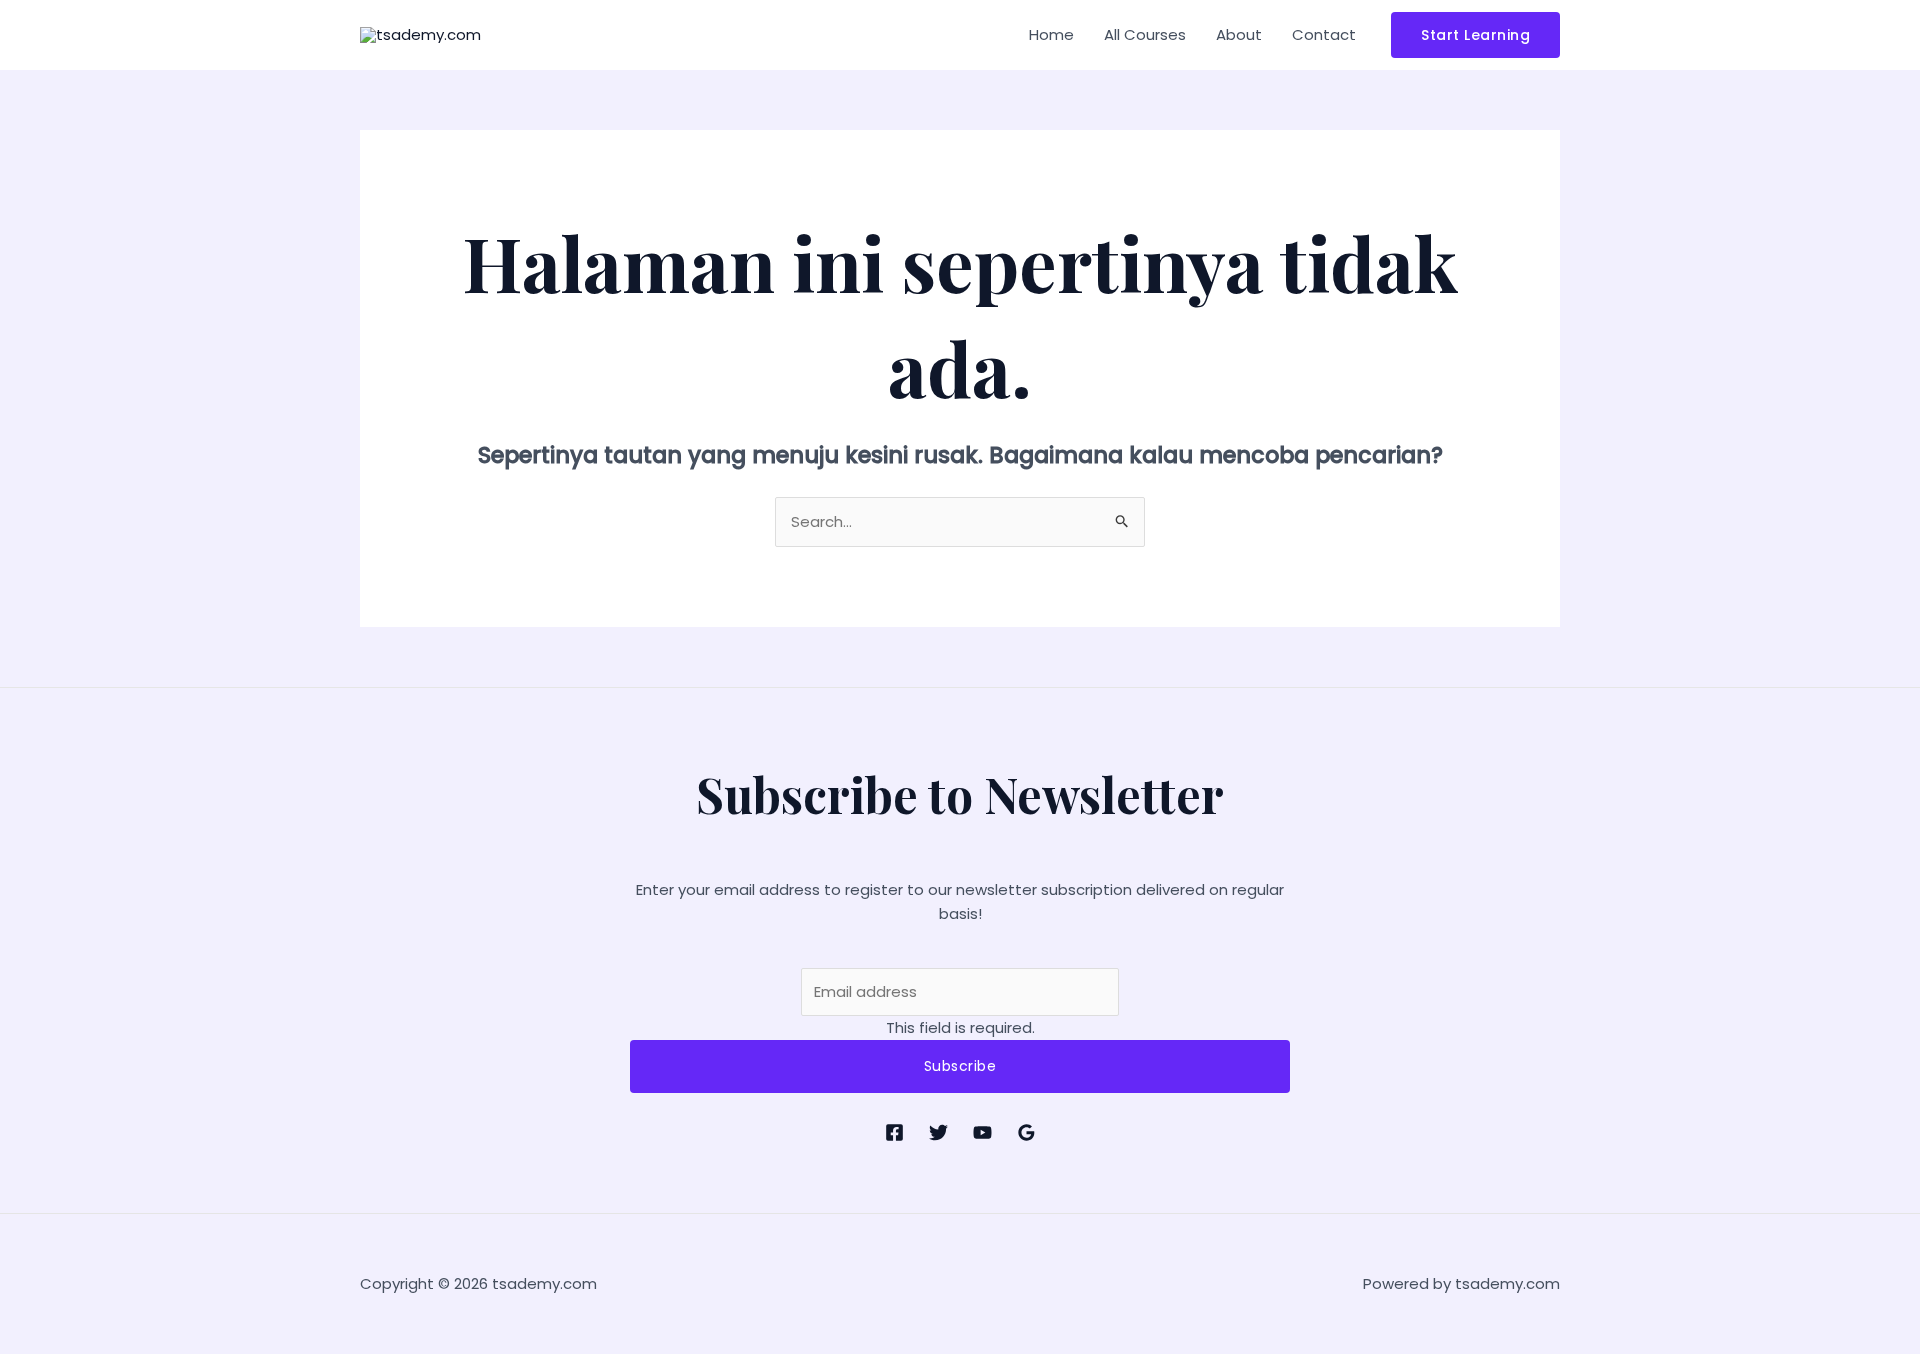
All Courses (1145, 34)
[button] (1475, 35)
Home (1051, 34)
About (1239, 34)
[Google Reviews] (1026, 1132)
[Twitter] (938, 1132)
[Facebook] (894, 1132)
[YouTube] (982, 1132)
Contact (1324, 34)
